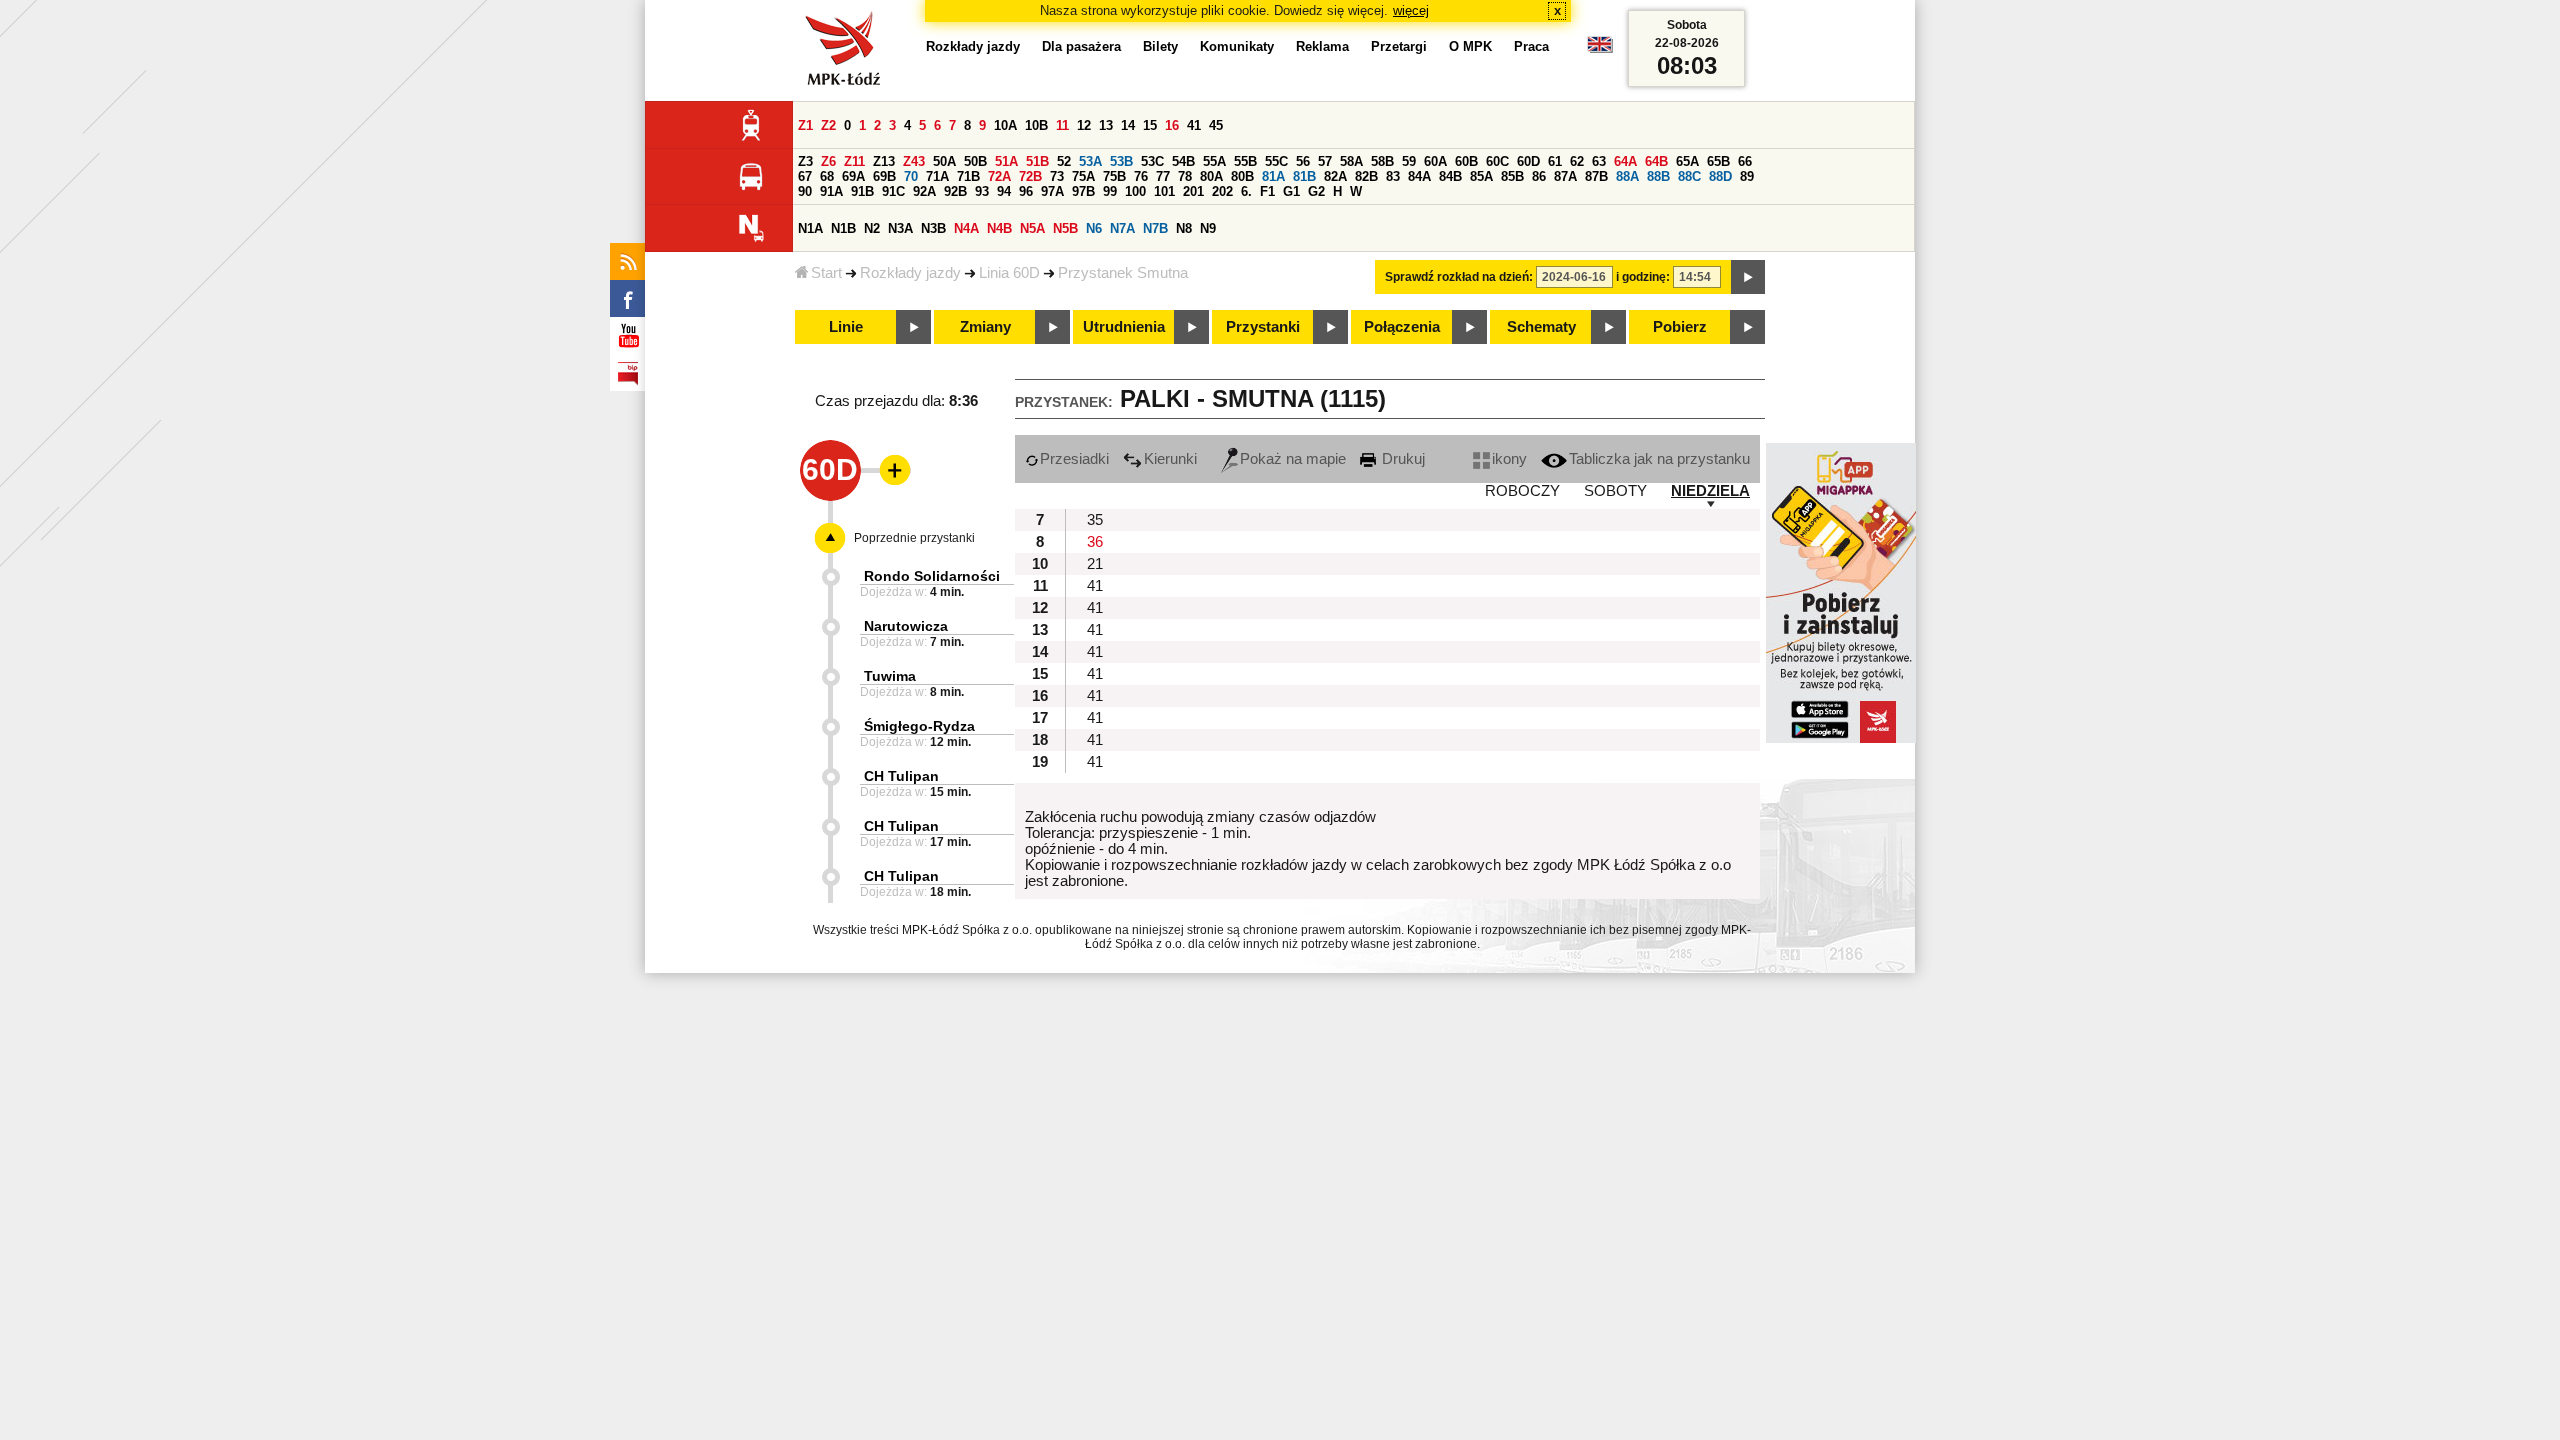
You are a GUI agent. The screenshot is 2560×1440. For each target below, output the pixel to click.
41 (1194, 125)
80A (1211, 176)
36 (1095, 542)
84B (1450, 176)
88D (1720, 176)
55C (1276, 161)
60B (1466, 161)
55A (1214, 161)
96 (1026, 191)
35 (1095, 520)
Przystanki (1263, 327)
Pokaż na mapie (1293, 459)
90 (805, 191)
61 (1555, 161)
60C (1497, 161)
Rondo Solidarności (932, 576)
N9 (1208, 228)
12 (1084, 125)
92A (924, 191)
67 (805, 176)
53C (1152, 161)
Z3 (805, 161)
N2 (872, 228)
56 (1303, 161)
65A (1687, 161)
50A (944, 161)
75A (1083, 176)
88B (1658, 176)
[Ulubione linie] (889, 470)
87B (1596, 176)
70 (911, 176)
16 (1172, 125)
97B (1083, 191)
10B (1036, 125)
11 (1062, 125)
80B (1242, 176)
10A (1005, 125)
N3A (900, 228)
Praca (1531, 46)
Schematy (1541, 327)
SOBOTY (1615, 491)
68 (827, 176)
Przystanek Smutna (1123, 273)
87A (1565, 176)
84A (1419, 176)
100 (1135, 191)
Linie (846, 327)
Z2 (828, 125)
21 (1095, 564)
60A (1435, 161)
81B (1304, 176)
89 (1747, 176)
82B (1366, 176)
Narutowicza (906, 626)
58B (1382, 161)
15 (1150, 125)
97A (1052, 191)
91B (862, 191)
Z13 (884, 161)
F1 (1267, 191)
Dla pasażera (1081, 46)
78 (1185, 176)
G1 (1291, 191)
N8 (1184, 228)
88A (1627, 176)
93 (982, 191)
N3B (933, 228)
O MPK (1470, 46)
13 (1106, 125)
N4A (966, 228)
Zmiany (985, 327)
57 (1325, 161)
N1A (810, 228)
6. (1246, 191)
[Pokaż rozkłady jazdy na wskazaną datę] (1748, 277)
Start (826, 273)
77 (1163, 176)
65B (1718, 161)
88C (1689, 176)
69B (884, 176)
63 (1599, 161)
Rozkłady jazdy (910, 273)
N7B (1155, 228)
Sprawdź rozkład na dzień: (1459, 277)
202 (1222, 191)
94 (1004, 191)
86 (1539, 176)
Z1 (805, 125)
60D (1528, 161)
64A (1625, 161)
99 (1110, 191)
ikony (1509, 459)
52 (1064, 161)
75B (1114, 176)
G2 (1316, 191)
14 (1128, 125)
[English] (1600, 49)
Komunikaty (1237, 46)
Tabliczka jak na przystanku (1659, 459)
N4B (999, 228)
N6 (1094, 228)
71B (968, 176)
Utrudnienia (1124, 327)
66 (1745, 161)
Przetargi (1399, 46)
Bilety (1160, 46)
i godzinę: (1643, 277)
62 (1577, 161)
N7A (1122, 228)
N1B (843, 228)
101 (1164, 191)
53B (1121, 161)
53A (1090, 161)
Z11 (854, 161)
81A (1273, 176)
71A (937, 176)
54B (1183, 161)
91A (831, 191)
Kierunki (1170, 459)
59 (1409, 161)
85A (1481, 176)
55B (1245, 161)
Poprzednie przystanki (914, 538)
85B (1512, 176)
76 (1141, 176)
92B (955, 191)
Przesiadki (1074, 459)
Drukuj (1401, 459)
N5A (1032, 228)
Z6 (828, 161)
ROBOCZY (1522, 491)
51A (1006, 161)
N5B (1065, 228)
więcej (1411, 10)
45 (1216, 125)
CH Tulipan (901, 776)
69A (853, 176)
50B (975, 161)
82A (1335, 176)
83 (1393, 176)
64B (1656, 161)
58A (1351, 161)
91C (893, 191)
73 (1057, 176)
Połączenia (1402, 327)
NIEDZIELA (1710, 491)
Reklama (1322, 46)
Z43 (914, 161)
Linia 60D (1009, 273)
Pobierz (1680, 327)
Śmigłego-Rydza (919, 726)
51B (1037, 161)
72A (999, 176)
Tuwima (890, 676)
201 (1193, 191)
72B (1030, 176)
